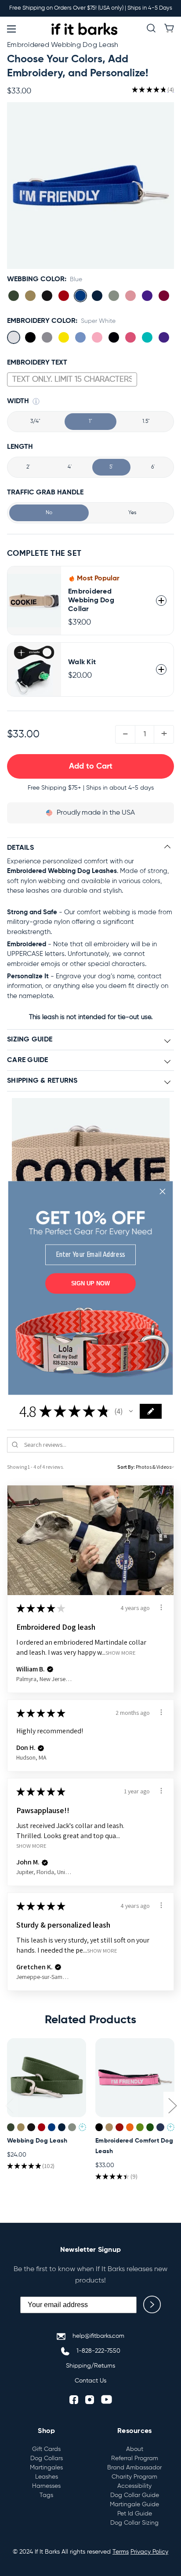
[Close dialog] (163, 1191)
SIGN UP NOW (91, 1283)
